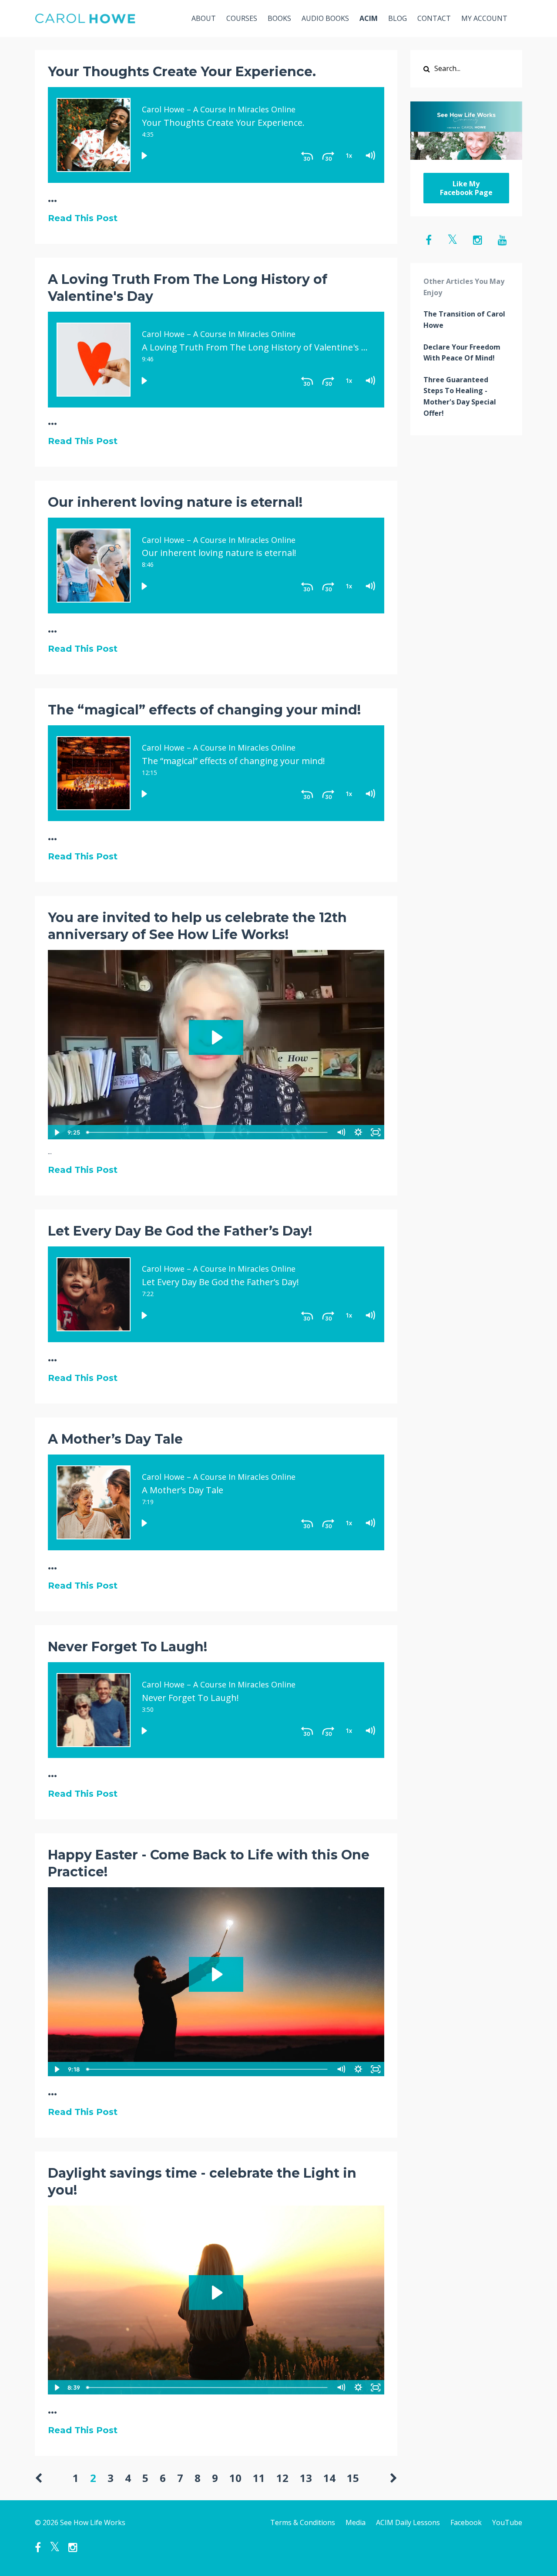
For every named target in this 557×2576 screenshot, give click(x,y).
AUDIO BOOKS (325, 18)
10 (235, 2478)
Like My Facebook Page (466, 188)
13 (306, 2478)
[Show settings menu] (359, 1132)
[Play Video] (56, 1132)
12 (282, 2478)
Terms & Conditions (303, 2522)
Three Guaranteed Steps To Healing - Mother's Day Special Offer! (460, 396)
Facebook (466, 2522)
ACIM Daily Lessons (408, 2522)
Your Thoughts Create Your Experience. (182, 72)
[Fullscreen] (376, 1132)
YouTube (507, 2522)
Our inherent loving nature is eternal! (175, 502)
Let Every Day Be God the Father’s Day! (180, 1231)
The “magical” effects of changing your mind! (204, 710)
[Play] (144, 156)
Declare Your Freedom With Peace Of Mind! (462, 353)
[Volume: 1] (370, 156)
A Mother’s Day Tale (115, 1439)
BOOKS (279, 18)
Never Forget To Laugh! (128, 1647)
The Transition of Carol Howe (464, 320)
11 (259, 2478)
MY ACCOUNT (484, 18)
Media (356, 2522)
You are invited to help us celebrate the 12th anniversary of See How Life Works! (197, 926)
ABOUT (204, 18)
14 (329, 2478)
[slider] (208, 1132)
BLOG (398, 18)
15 (353, 2478)
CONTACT (434, 18)
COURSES (242, 18)
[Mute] (341, 1132)
